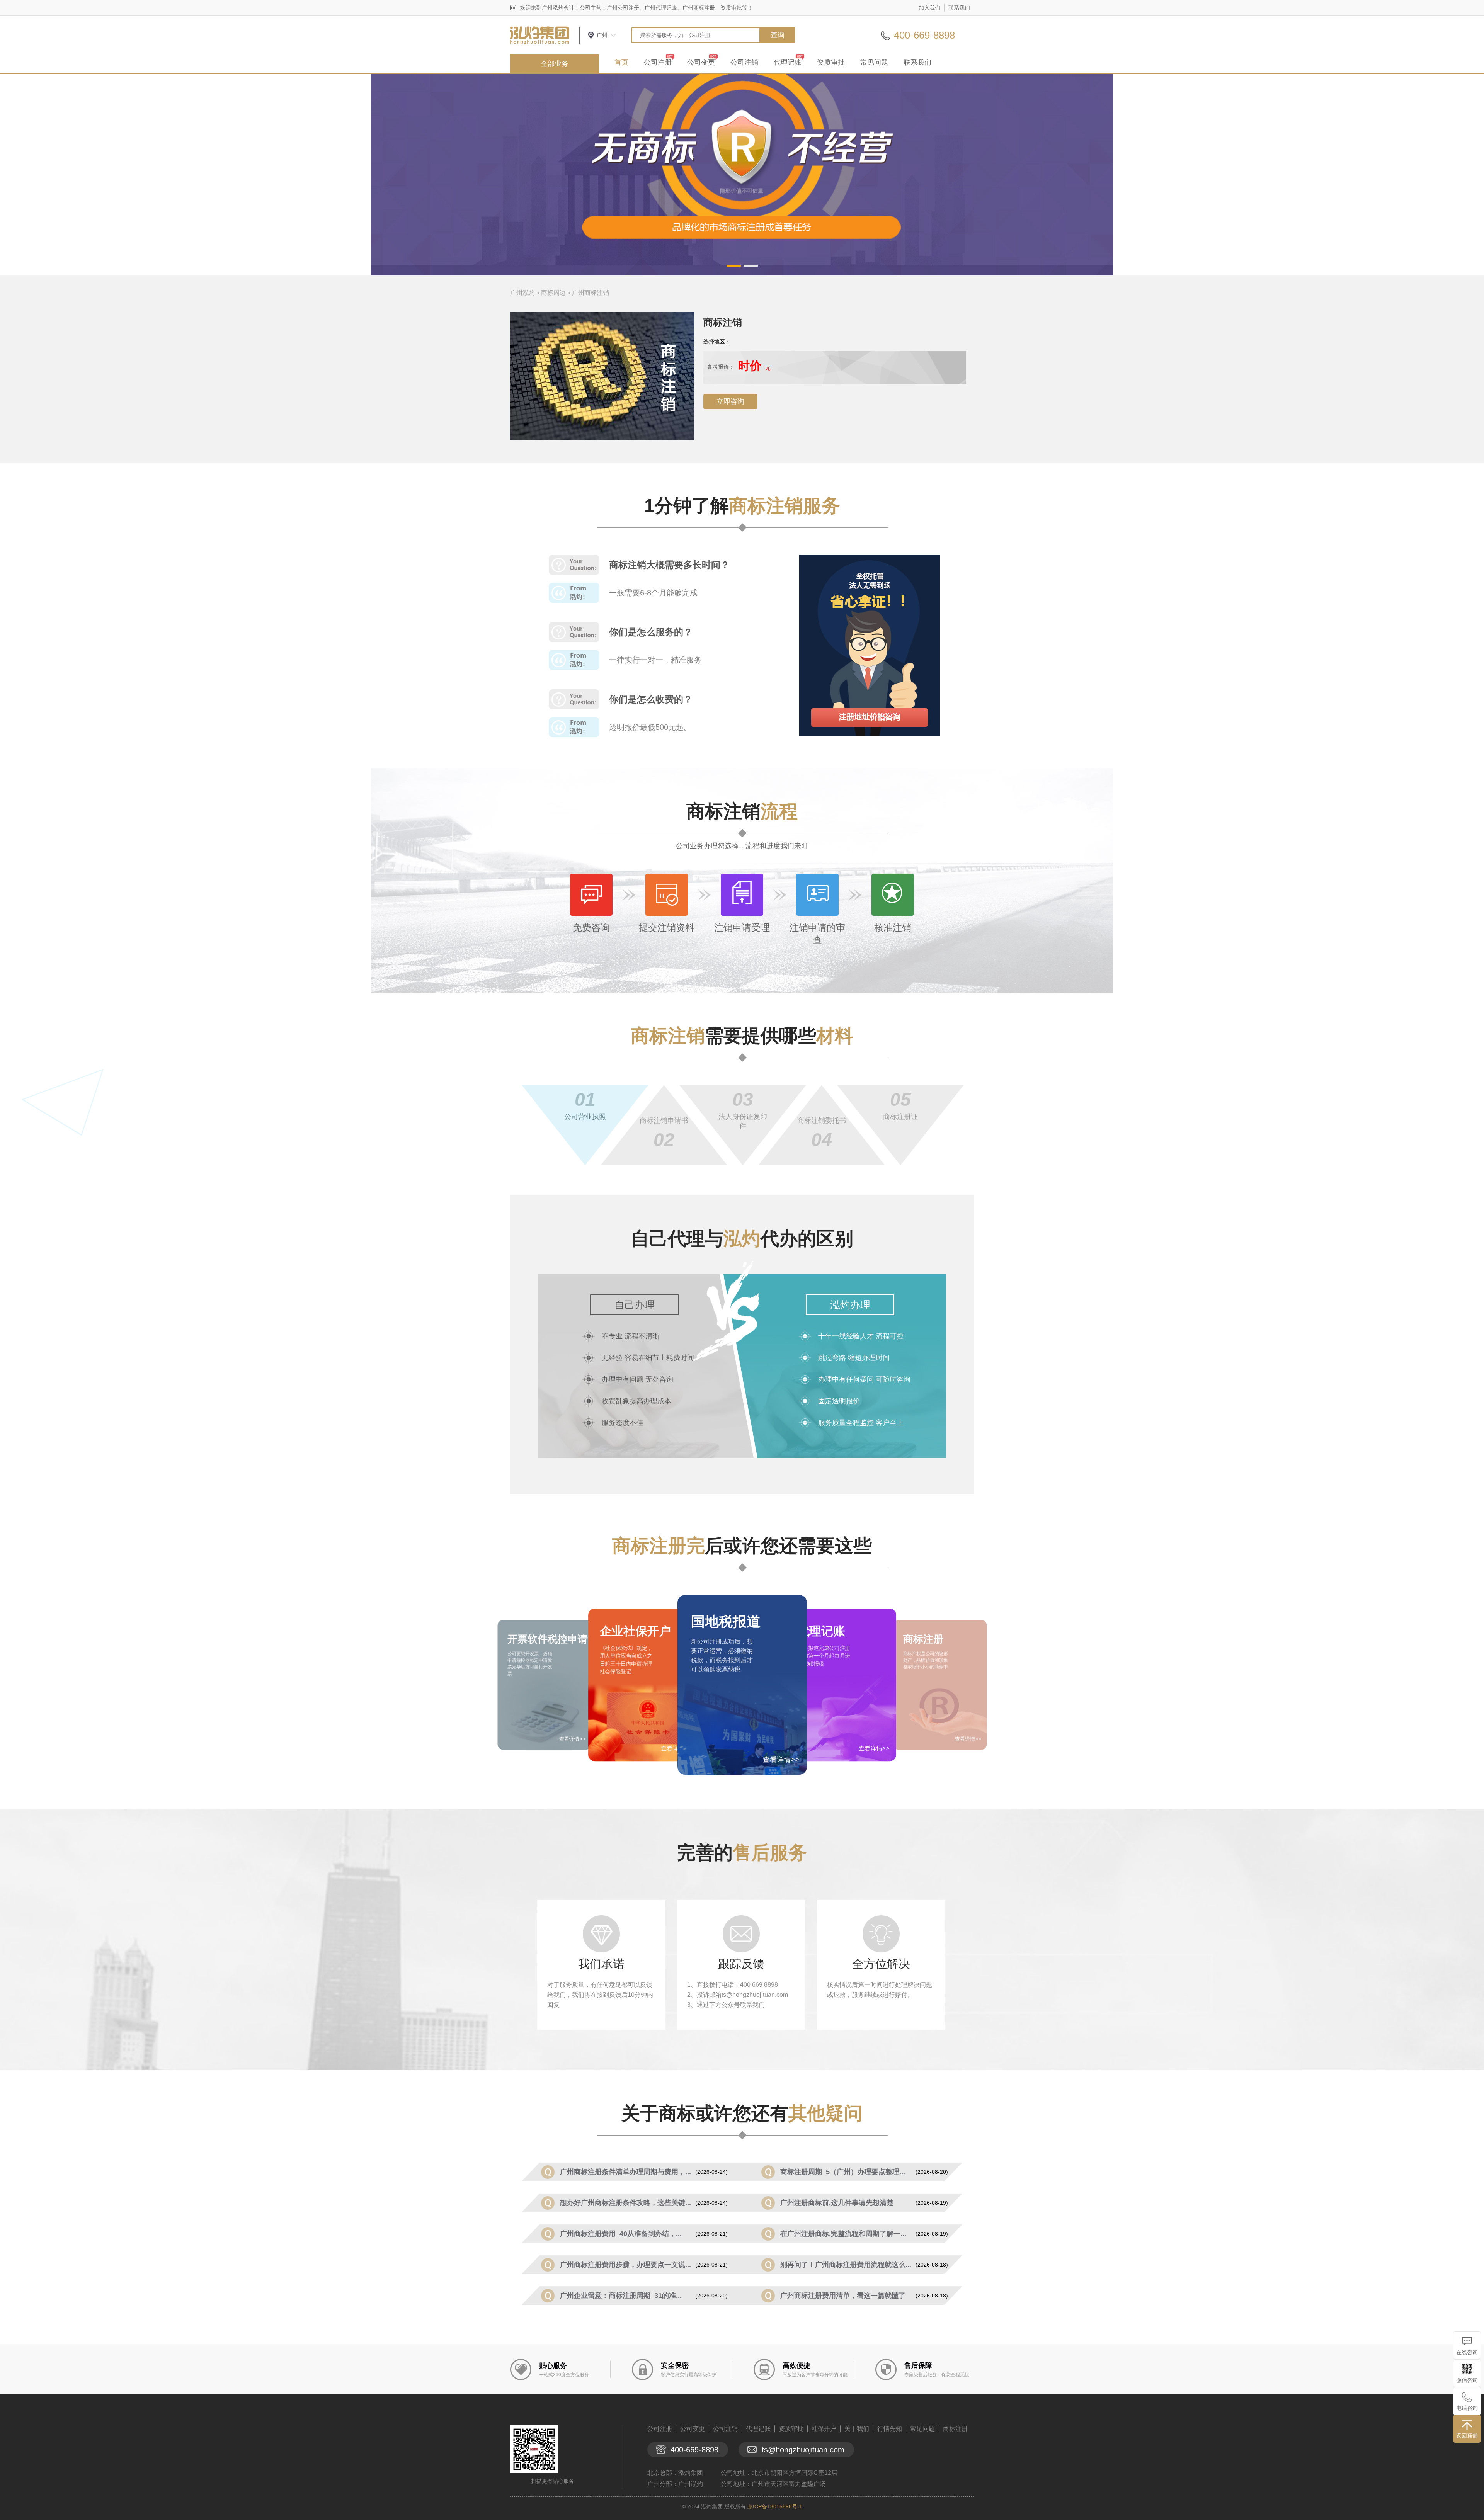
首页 (621, 62)
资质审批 (831, 62)
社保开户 (824, 2429)
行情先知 (890, 2429)
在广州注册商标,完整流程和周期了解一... (843, 2234)
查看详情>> (781, 1760)
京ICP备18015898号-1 (775, 2506)
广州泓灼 (522, 293)
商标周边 (553, 293)
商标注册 (955, 2429)
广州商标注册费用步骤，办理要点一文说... (625, 2265)
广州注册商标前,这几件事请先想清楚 (837, 2203)
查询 (778, 35)
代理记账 (788, 62)
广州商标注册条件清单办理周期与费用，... (625, 2172)
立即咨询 (730, 401)
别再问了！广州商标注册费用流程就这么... (846, 2265)
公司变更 (701, 62)
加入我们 (929, 8)
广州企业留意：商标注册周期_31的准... (621, 2296)
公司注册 (658, 62)
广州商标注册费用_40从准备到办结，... (621, 2234)
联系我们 (959, 8)
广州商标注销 (591, 293)
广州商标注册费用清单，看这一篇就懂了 (843, 2296)
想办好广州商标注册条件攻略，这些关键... (625, 2203)
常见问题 (874, 62)
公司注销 (744, 62)
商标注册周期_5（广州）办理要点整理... (843, 2172)
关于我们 (857, 2429)
